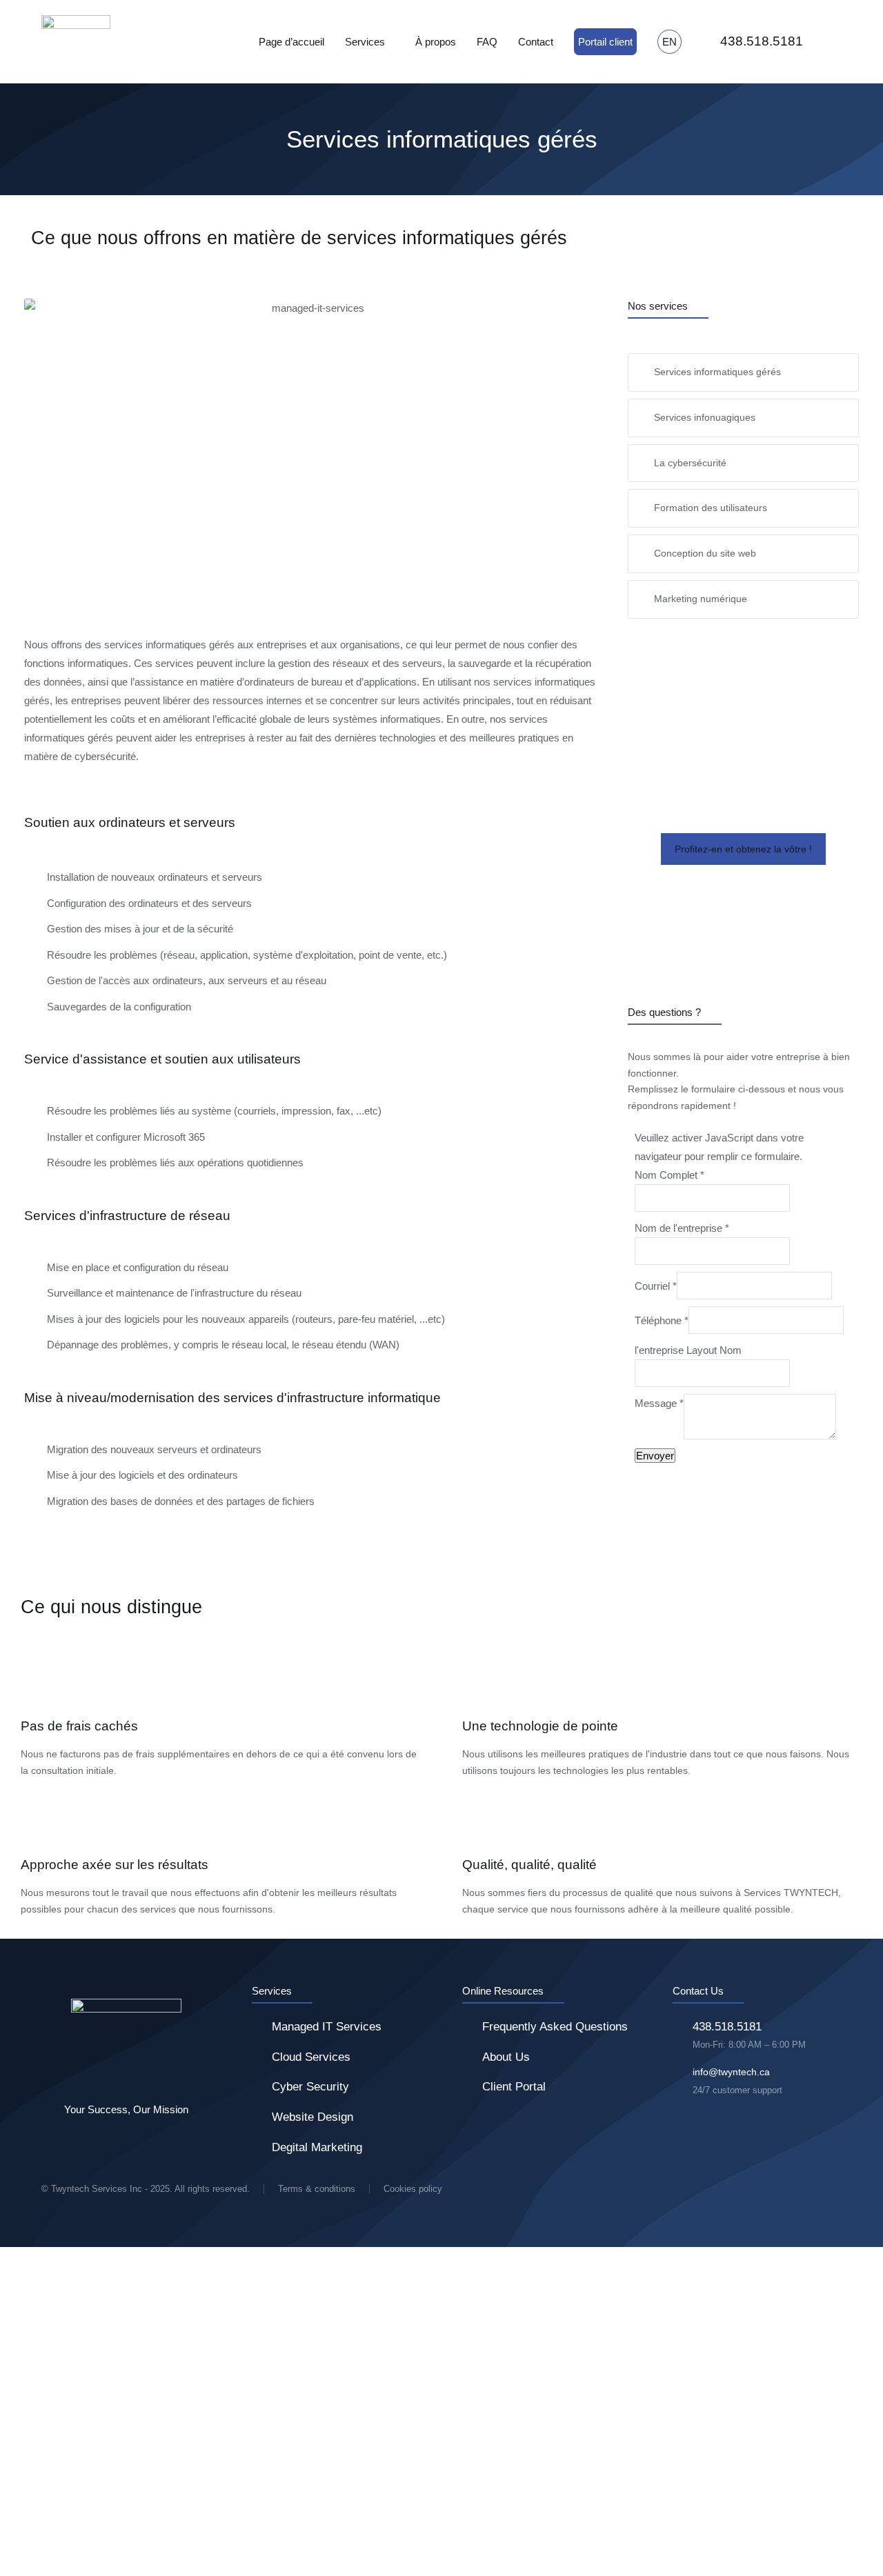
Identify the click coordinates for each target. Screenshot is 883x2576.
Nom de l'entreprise (682, 1228)
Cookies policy (413, 2189)
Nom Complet (669, 1175)
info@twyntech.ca (731, 2072)
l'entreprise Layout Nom (688, 1350)
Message (659, 1403)
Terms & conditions (317, 2189)
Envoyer (655, 1456)
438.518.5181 (762, 41)
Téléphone (662, 1320)
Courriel (656, 1286)
